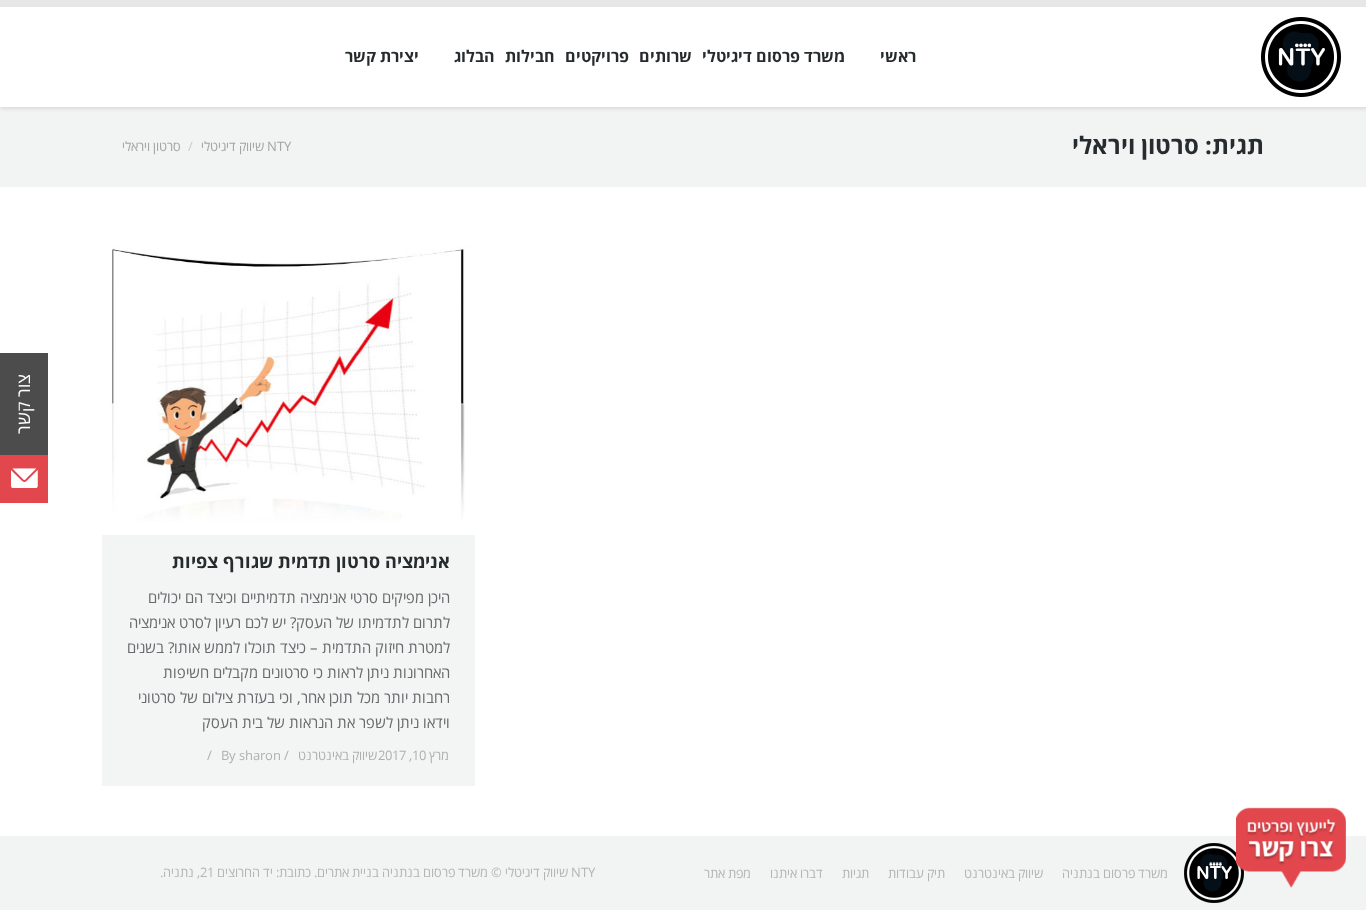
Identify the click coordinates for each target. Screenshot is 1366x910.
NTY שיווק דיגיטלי (246, 147)
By (251, 756)
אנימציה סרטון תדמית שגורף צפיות (311, 562)
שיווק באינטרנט (337, 756)
